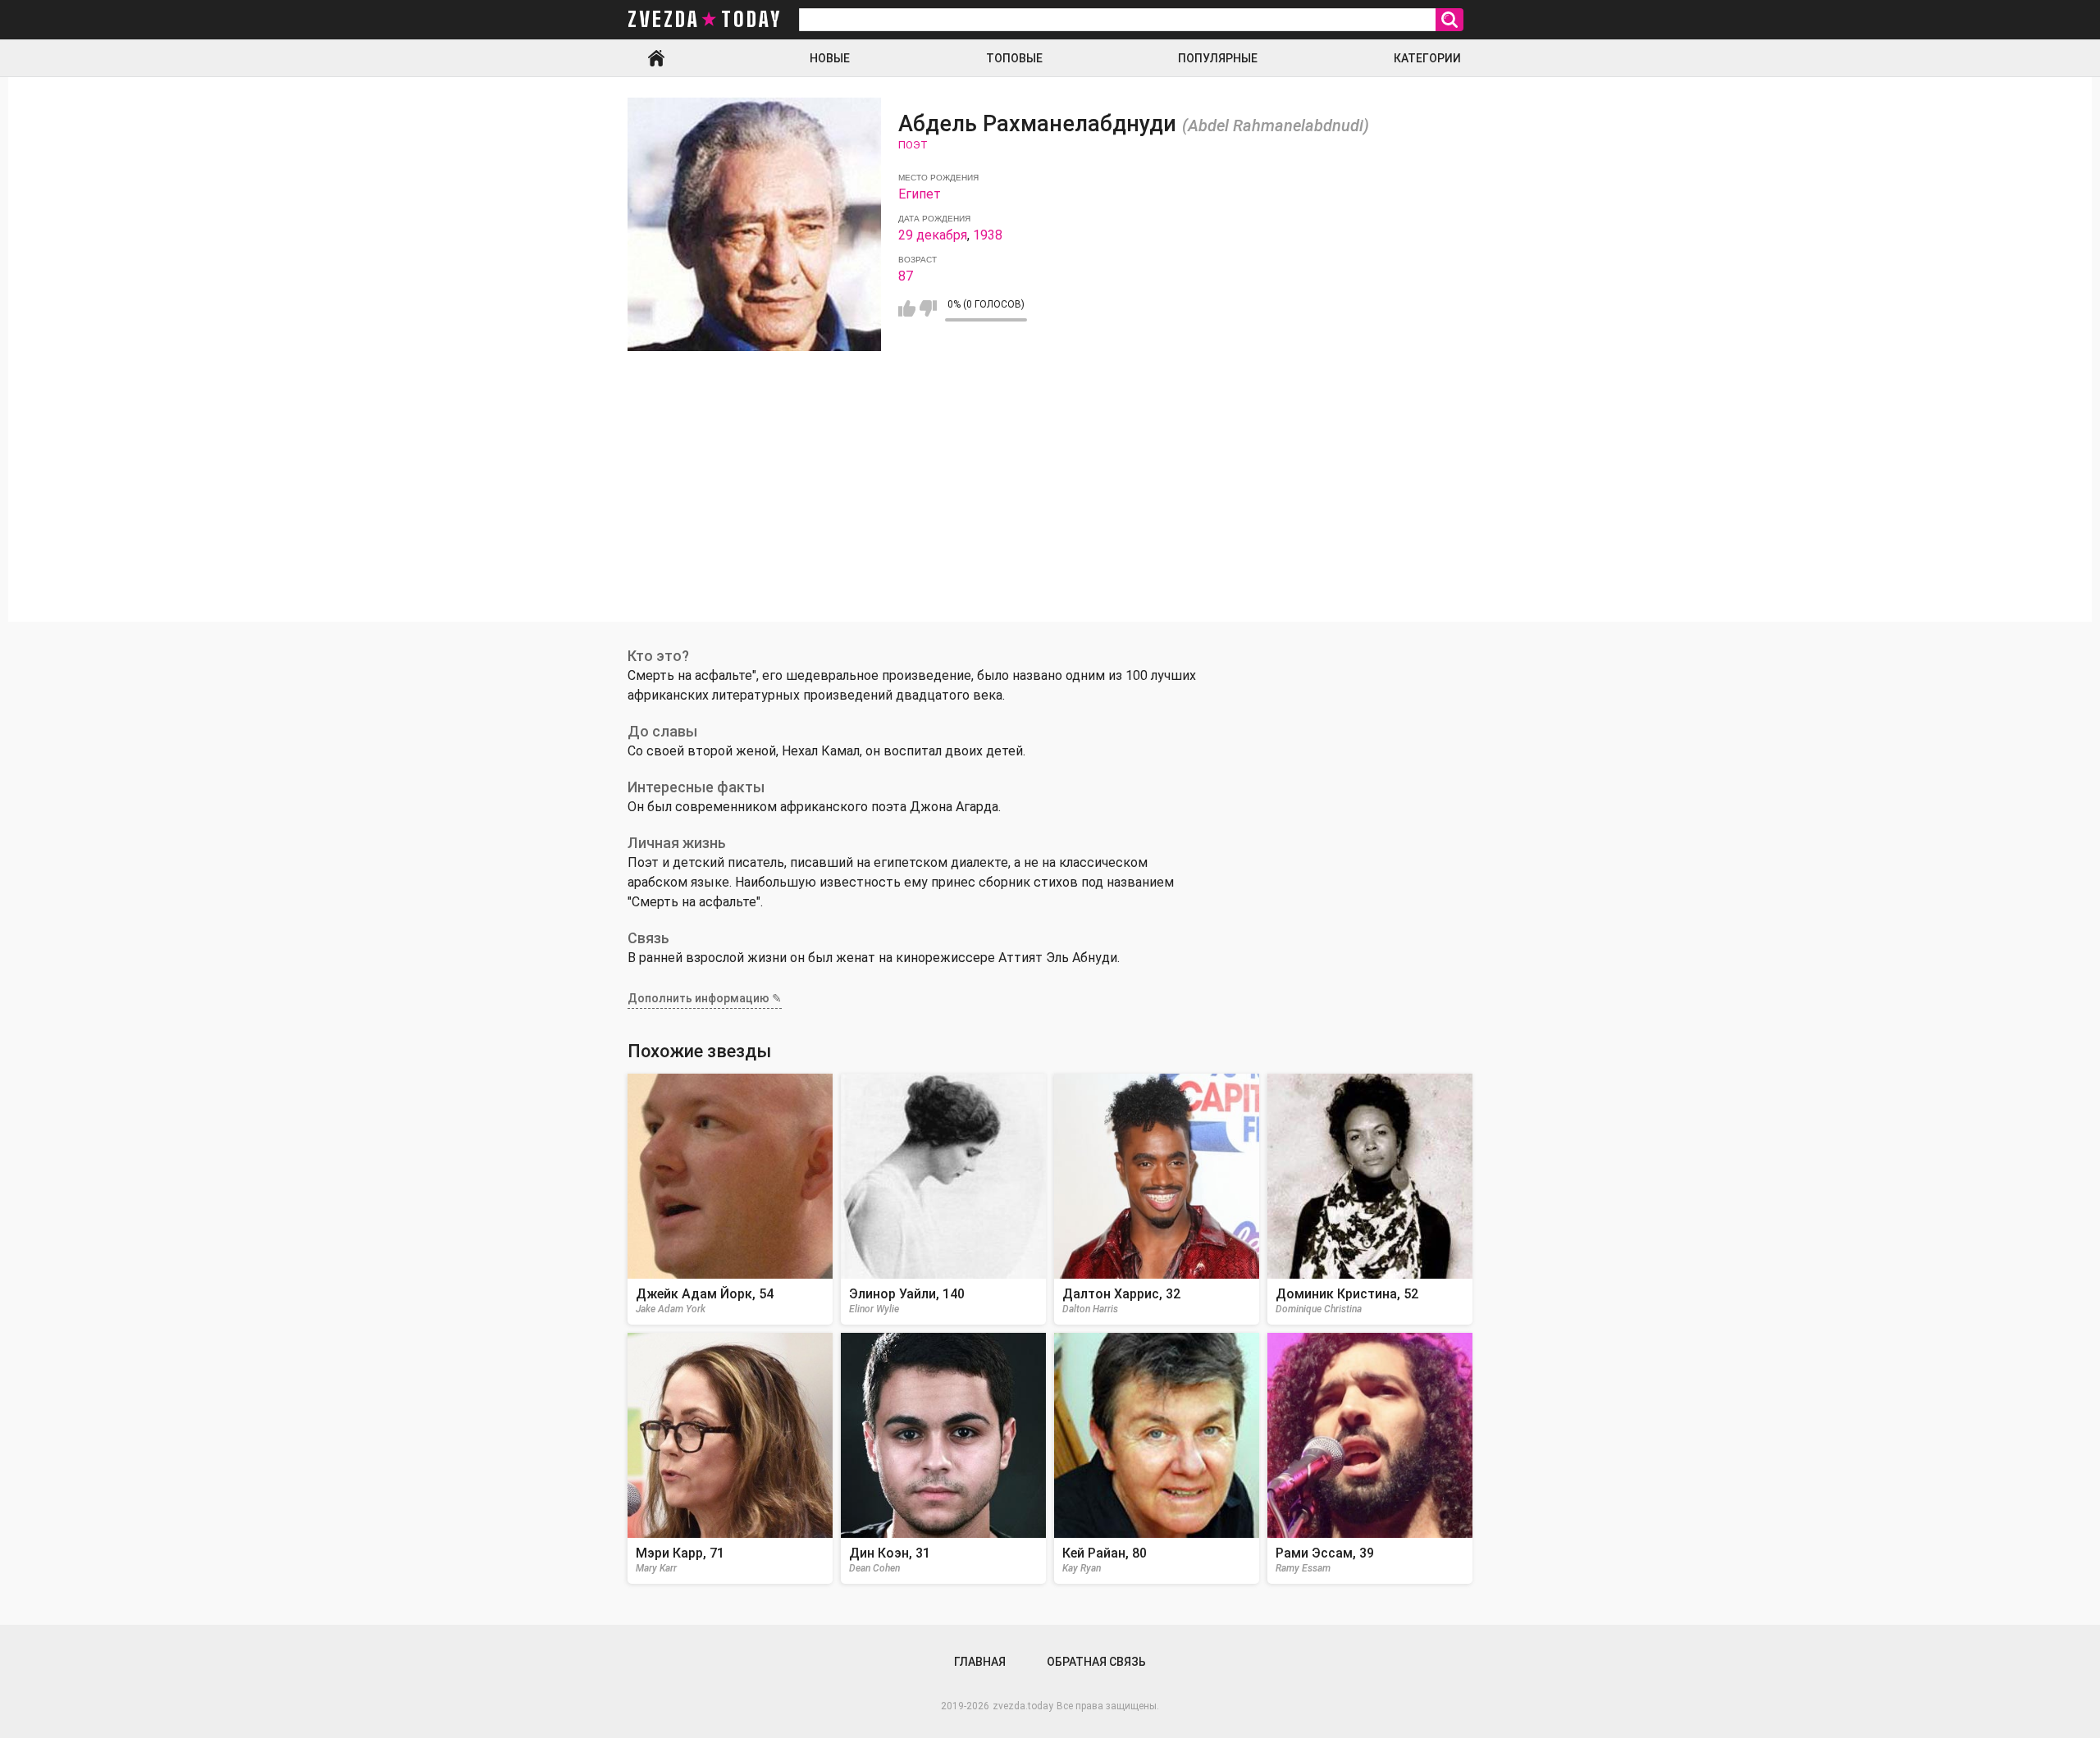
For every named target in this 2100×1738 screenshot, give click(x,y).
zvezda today (705, 20)
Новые (830, 58)
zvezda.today (1023, 1706)
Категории (1427, 58)
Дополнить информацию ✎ (705, 998)
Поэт (913, 145)
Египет (920, 194)
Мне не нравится (928, 308)
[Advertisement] (1050, 507)
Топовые (1014, 58)
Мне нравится (907, 308)
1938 (988, 235)
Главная (656, 58)
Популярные (1218, 58)
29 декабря (933, 235)
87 (906, 276)
